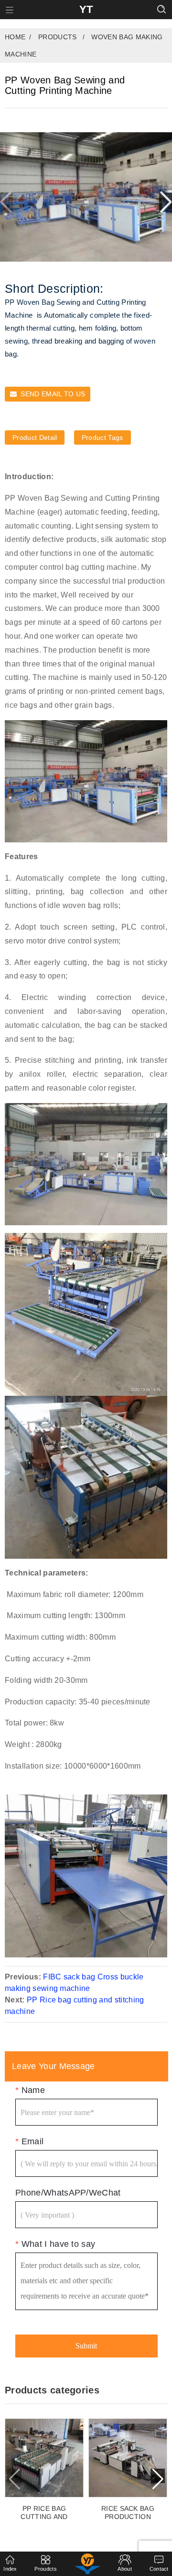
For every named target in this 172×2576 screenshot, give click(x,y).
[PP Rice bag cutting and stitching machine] (44, 2458)
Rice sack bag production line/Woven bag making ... (128, 2513)
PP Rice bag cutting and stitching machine (44, 2513)
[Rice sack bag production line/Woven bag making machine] (128, 2458)
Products (58, 37)
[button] (166, 202)
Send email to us (53, 394)
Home (15, 37)
